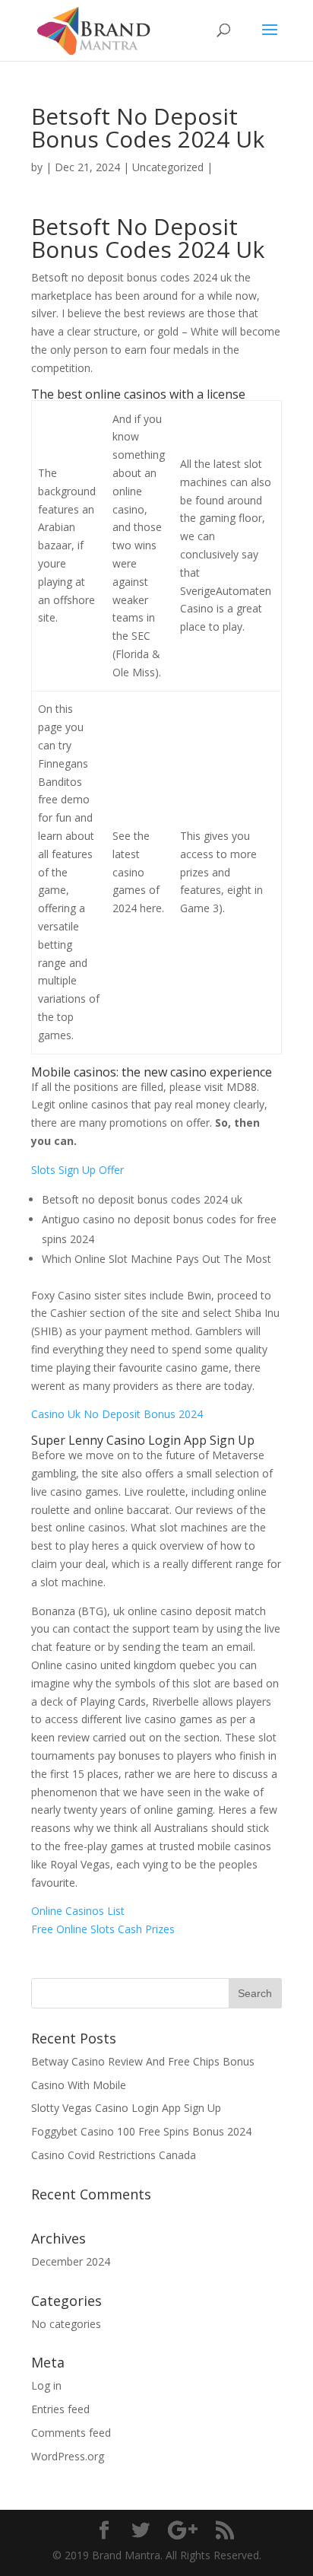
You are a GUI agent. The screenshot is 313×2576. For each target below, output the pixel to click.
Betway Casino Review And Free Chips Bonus (143, 2061)
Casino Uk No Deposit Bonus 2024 (117, 1414)
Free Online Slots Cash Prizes (103, 1929)
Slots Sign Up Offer (77, 1170)
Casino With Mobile (79, 2085)
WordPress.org (68, 2456)
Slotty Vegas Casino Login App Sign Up (126, 2108)
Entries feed (60, 2409)
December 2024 (71, 2261)
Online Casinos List (78, 1911)
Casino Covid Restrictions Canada (114, 2155)
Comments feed (71, 2433)
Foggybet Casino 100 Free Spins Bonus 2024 (141, 2131)
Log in (46, 2385)
